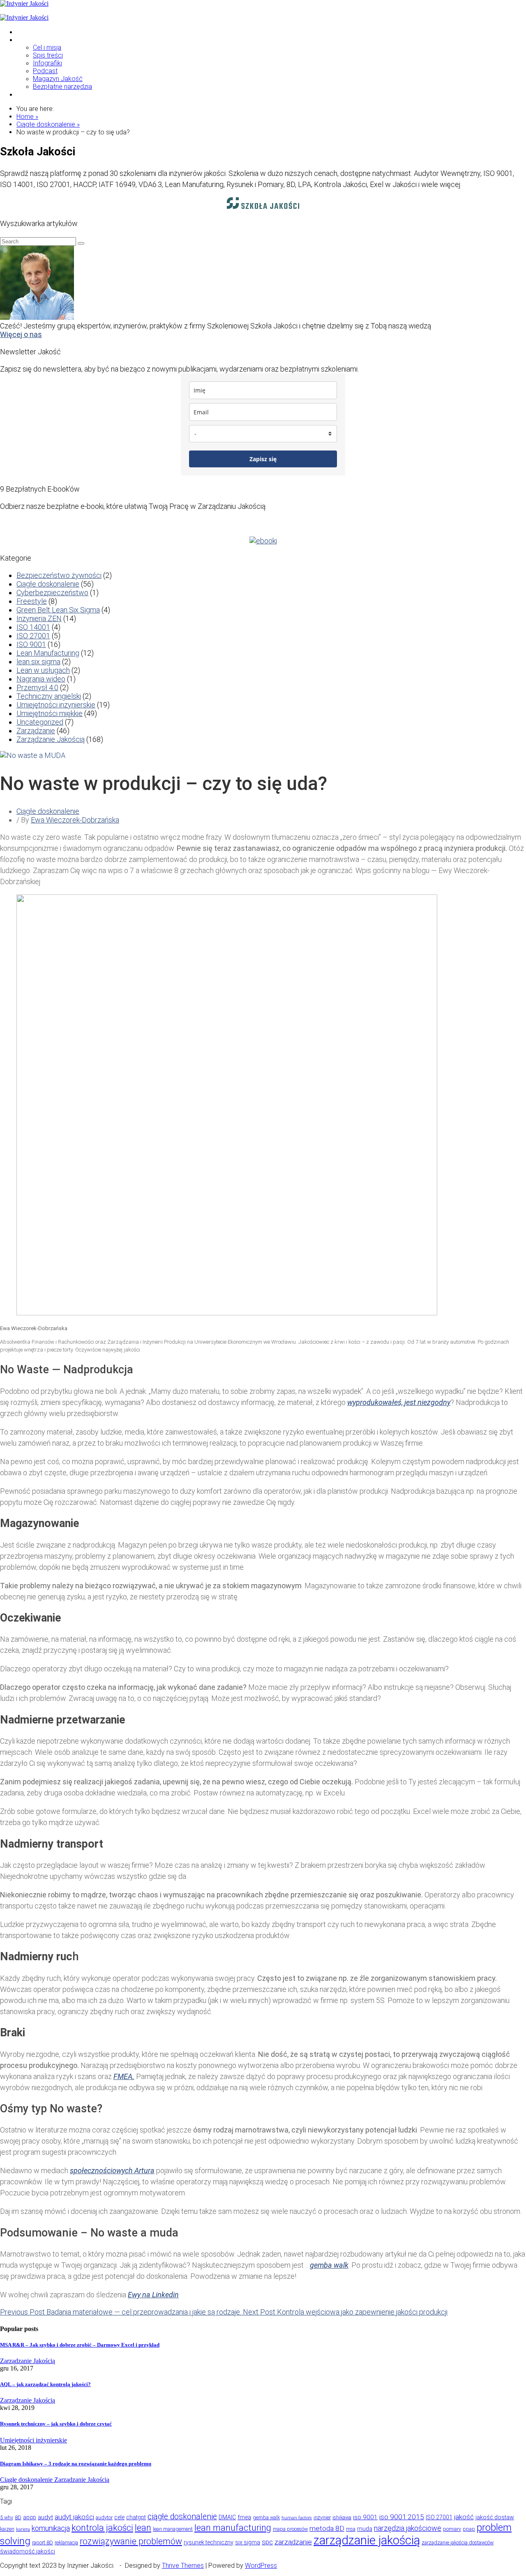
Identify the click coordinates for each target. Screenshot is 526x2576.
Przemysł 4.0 (37, 687)
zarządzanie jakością (367, 2540)
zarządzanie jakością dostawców (458, 2543)
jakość (464, 2517)
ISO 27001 (33, 636)
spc (267, 2542)
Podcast (45, 71)
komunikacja (51, 2528)
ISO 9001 (31, 644)
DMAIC (227, 2517)
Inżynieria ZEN (39, 618)
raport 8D (43, 2543)
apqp (30, 2517)
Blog (23, 40)
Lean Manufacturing (48, 653)
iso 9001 (365, 2517)
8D (18, 2517)
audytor (104, 2517)
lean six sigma (38, 662)
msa (351, 2529)
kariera (23, 2529)
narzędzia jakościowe (408, 2528)
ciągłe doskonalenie (182, 2517)
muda (365, 2529)
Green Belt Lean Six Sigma (58, 610)
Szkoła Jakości (39, 32)
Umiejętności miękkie (50, 713)
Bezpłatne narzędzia (62, 87)
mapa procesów (290, 2529)
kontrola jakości (102, 2528)
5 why (7, 2517)
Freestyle (32, 601)
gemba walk (266, 2517)
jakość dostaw (495, 2517)
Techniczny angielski (49, 696)
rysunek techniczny (209, 2542)
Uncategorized (40, 722)
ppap (469, 2529)
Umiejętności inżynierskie (56, 705)
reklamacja (66, 2543)
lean (143, 2528)
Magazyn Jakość (58, 79)
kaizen (7, 2529)
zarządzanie (293, 2542)
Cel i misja (47, 47)
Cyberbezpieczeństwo (52, 593)
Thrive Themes (183, 2566)
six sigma (248, 2542)
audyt (45, 2517)
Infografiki (47, 63)
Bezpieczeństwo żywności (59, 575)
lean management (173, 2529)
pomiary (452, 2529)
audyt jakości (74, 2517)
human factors (297, 2518)
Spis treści (48, 55)
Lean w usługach (43, 670)
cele (119, 2517)
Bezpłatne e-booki (43, 94)
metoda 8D (327, 2528)
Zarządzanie (36, 731)
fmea (244, 2517)
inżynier (322, 2517)
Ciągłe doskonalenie (48, 584)
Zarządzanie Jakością (51, 739)
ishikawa (342, 2517)
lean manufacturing (233, 2528)
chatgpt (136, 2517)
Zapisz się (263, 459)
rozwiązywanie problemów (131, 2541)
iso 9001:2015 (402, 2517)
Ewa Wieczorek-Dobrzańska (75, 820)
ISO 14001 (33, 627)
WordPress (261, 2566)
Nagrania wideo (41, 679)
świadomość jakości (28, 2551)
